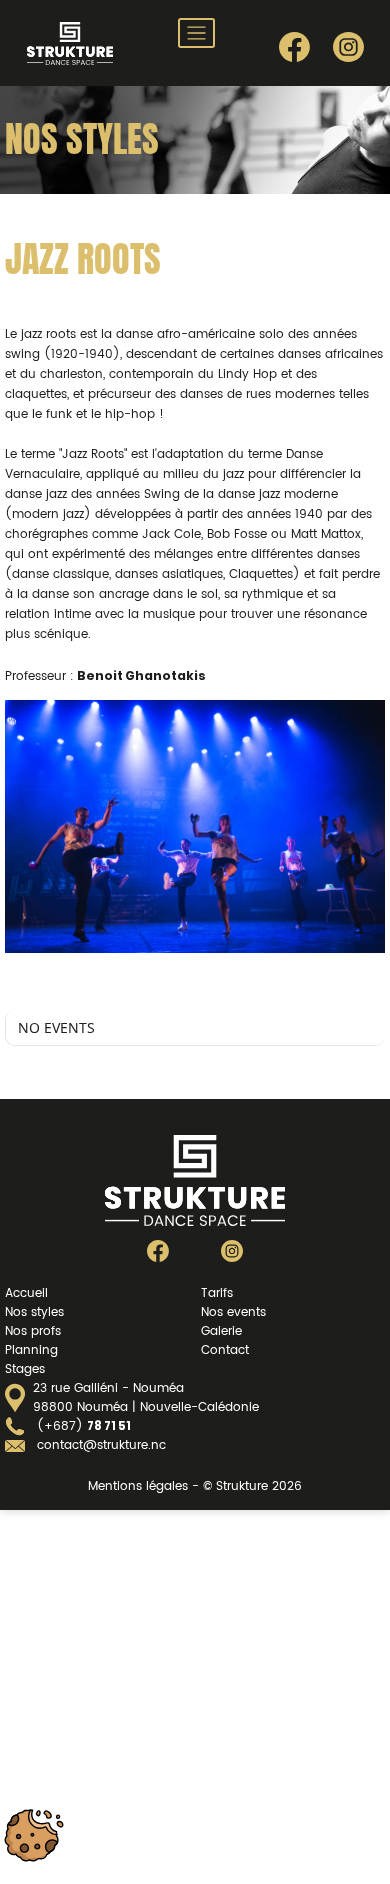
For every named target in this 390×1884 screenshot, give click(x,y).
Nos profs (33, 1331)
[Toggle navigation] (196, 33)
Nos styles (34, 1312)
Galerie (221, 1331)
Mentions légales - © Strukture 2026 (195, 1486)
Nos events (233, 1312)
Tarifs (217, 1293)
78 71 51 (109, 1426)
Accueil (26, 1293)
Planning (31, 1350)
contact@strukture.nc (101, 1445)
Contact (225, 1350)
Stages (25, 1369)
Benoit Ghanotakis (141, 675)
